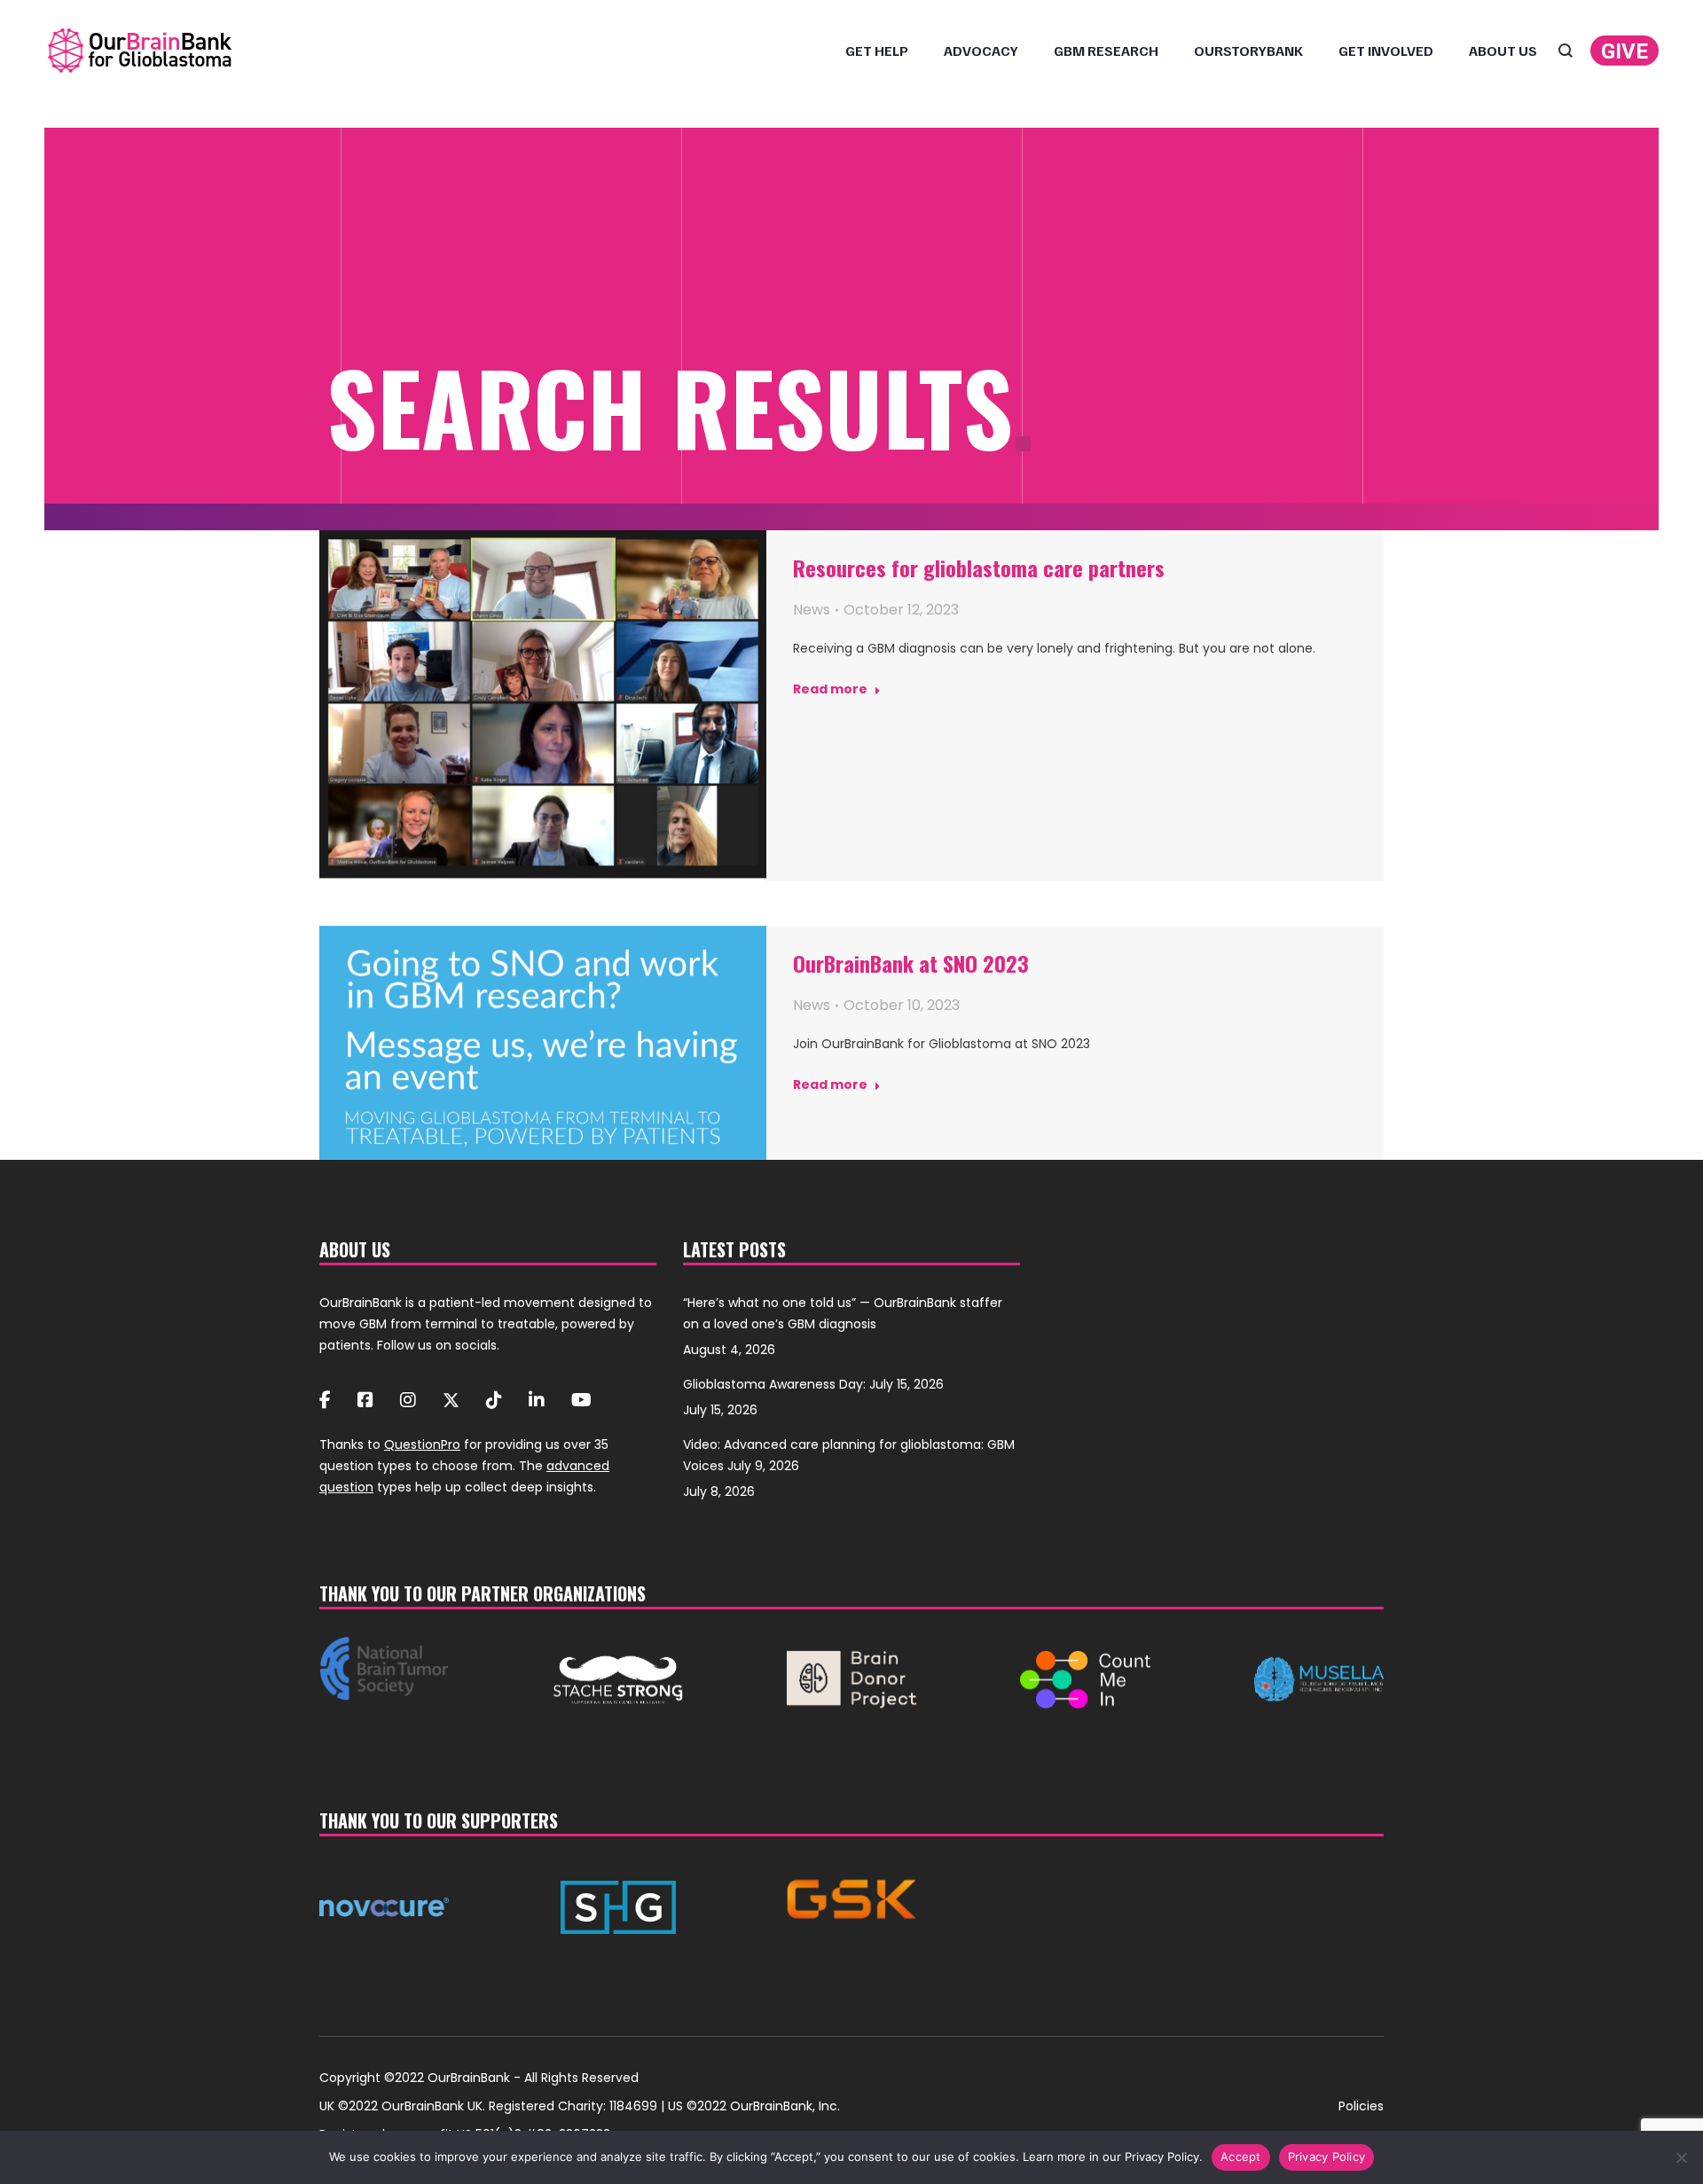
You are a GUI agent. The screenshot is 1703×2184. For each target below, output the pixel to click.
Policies (1361, 2106)
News (812, 610)
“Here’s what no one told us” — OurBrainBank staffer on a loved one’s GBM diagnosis (843, 1313)
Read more (830, 689)
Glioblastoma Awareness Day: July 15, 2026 (813, 1384)
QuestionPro (422, 1444)
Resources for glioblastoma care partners (979, 568)
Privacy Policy (1327, 2157)
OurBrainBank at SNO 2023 (911, 963)
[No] (1681, 2157)
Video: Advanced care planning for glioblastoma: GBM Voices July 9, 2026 (849, 1455)
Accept (1241, 2157)
